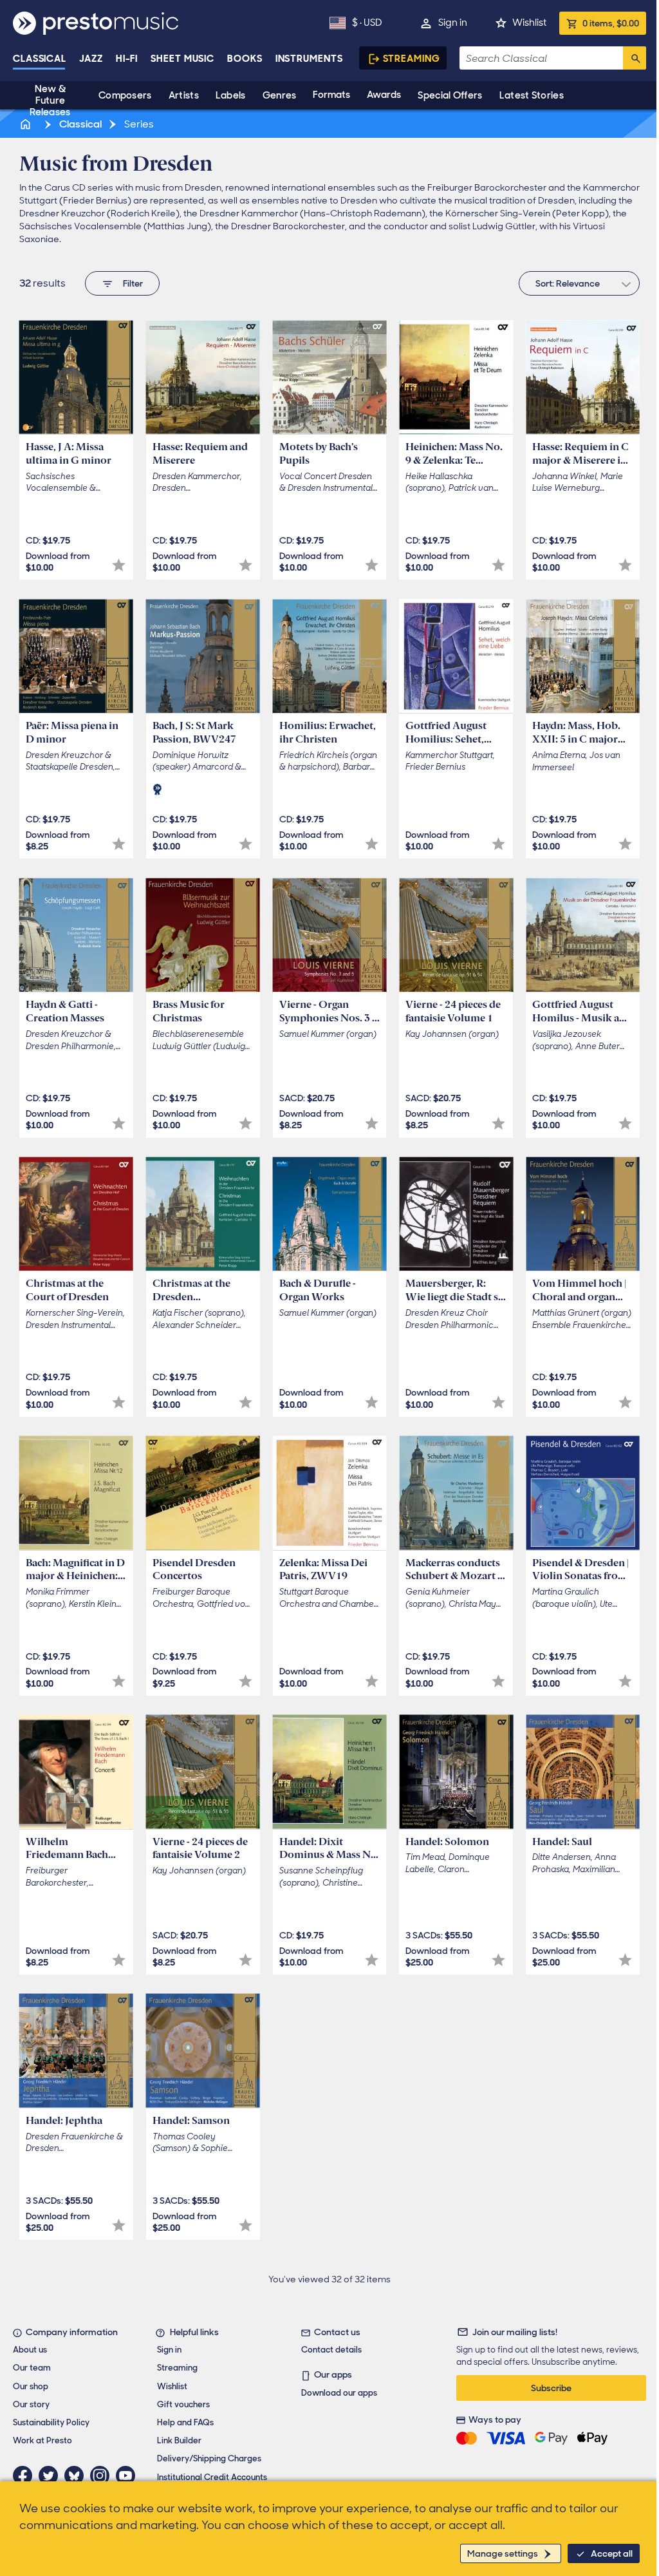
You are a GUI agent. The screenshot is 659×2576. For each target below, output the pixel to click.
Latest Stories (532, 95)
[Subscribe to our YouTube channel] (129, 2476)
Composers (125, 95)
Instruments (309, 59)
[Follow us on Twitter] (51, 2476)
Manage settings (503, 2553)
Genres (280, 95)
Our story (31, 2404)
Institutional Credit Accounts (212, 2477)
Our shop (31, 2386)
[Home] (26, 124)
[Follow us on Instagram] (103, 2476)
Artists (184, 95)
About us (30, 2350)
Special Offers (450, 95)
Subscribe (551, 2388)
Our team (32, 2368)
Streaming (412, 59)
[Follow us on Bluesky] (77, 2476)
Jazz (91, 59)
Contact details (331, 2350)
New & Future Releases (50, 100)
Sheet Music (182, 59)
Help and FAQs (185, 2422)
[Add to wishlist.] (119, 565)
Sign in (453, 23)
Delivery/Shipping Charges (209, 2458)
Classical (40, 59)
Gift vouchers (183, 2404)
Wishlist (529, 23)
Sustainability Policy (51, 2422)
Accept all (612, 2553)
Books (245, 59)
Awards (384, 95)
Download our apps (339, 2393)
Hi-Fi (127, 59)
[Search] (635, 58)
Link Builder (179, 2440)
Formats (331, 95)
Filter (133, 283)
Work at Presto (42, 2440)
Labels (231, 95)
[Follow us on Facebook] (26, 2476)
